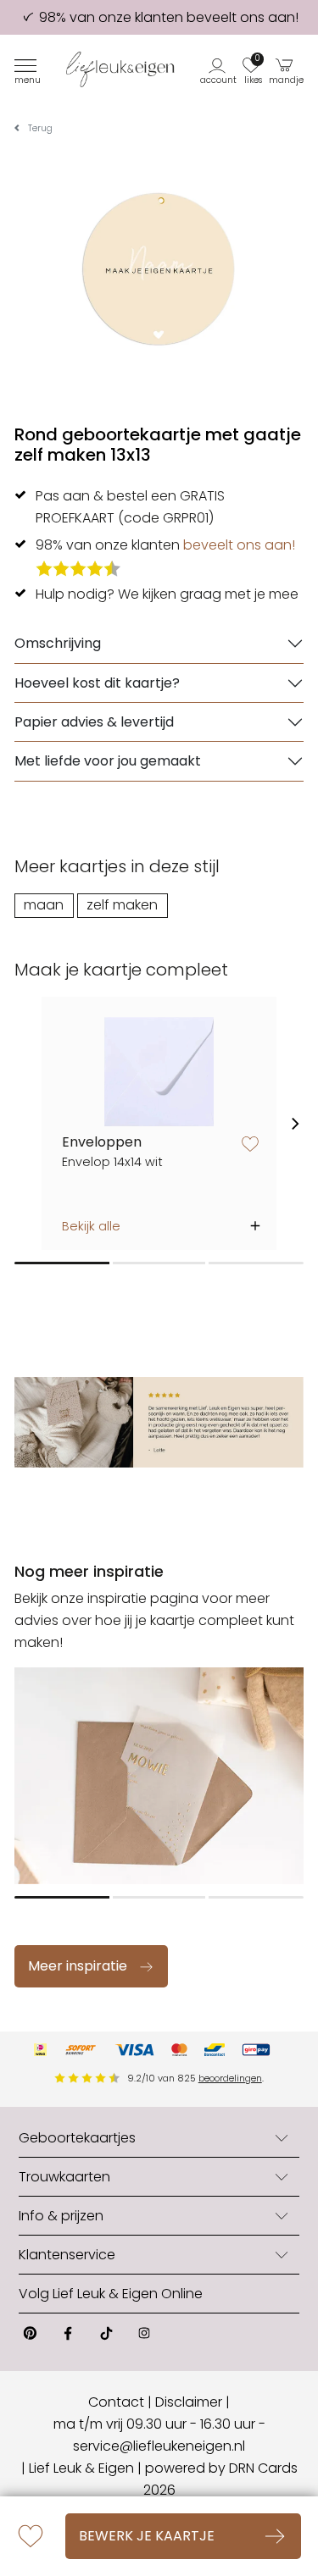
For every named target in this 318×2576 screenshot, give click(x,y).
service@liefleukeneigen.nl (159, 2446)
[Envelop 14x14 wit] (159, 1072)
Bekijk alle (91, 1226)
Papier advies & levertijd (94, 722)
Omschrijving (58, 643)
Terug (40, 128)
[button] (219, 69)
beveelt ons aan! (239, 545)
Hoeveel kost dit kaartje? (97, 683)
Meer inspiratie (78, 1966)
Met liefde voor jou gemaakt (108, 761)
